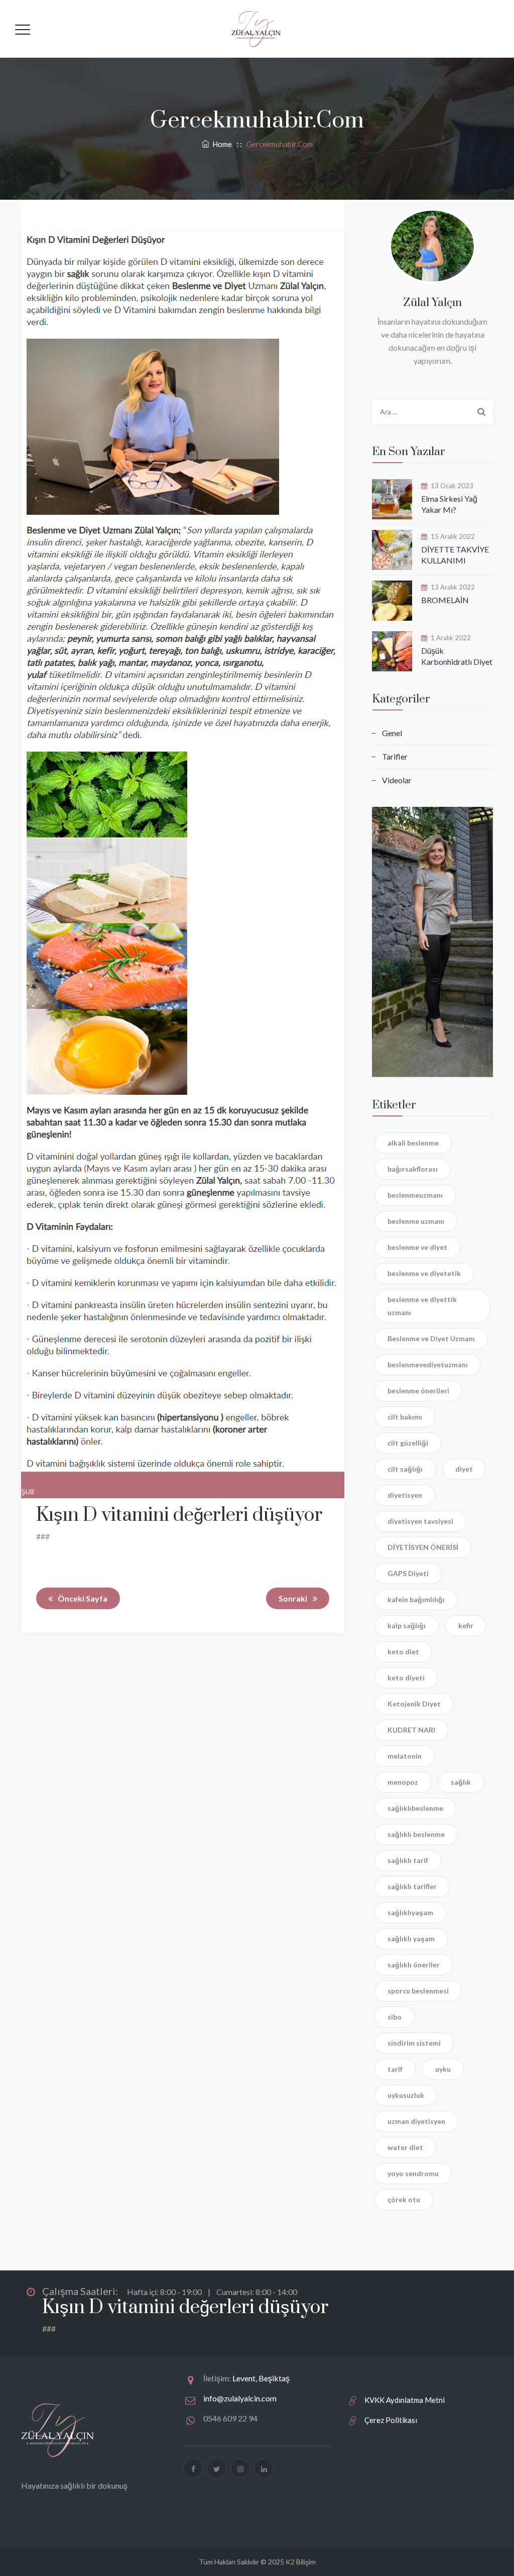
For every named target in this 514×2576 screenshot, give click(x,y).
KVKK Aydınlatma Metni (405, 2400)
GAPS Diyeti (408, 1573)
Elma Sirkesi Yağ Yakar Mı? (449, 504)
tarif (395, 2069)
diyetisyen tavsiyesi (420, 1521)
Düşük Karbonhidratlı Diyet (457, 656)
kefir (466, 1625)
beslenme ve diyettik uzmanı (422, 1306)
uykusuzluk (406, 2095)
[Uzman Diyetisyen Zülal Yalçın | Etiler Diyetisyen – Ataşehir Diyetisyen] (256, 29)
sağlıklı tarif (408, 1860)
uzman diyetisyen (416, 2121)
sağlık (461, 1782)
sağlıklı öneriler (414, 1965)
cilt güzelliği (408, 1443)
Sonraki (293, 1598)
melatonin (405, 1756)
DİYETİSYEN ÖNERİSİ (423, 1547)
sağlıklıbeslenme (415, 1808)
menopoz (403, 1782)
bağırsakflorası (413, 1169)
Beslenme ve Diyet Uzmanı (431, 1338)
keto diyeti (406, 1678)
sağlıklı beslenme (416, 1834)
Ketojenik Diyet (414, 1704)
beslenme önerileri (418, 1391)
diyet (464, 1469)
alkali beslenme (413, 1143)
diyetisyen (405, 1495)
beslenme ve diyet (417, 1247)
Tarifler (395, 756)
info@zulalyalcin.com (240, 2398)
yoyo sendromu (413, 2173)
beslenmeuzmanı (415, 1195)
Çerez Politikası (391, 2420)
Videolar (397, 780)
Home (221, 144)
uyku (443, 2069)
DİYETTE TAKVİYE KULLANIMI (455, 555)
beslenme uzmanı (416, 1221)
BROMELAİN (445, 600)
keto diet (403, 1652)
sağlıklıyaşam (410, 1912)
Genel (392, 733)
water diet (405, 2147)
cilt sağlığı (405, 1469)
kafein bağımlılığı (416, 1599)
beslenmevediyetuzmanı (428, 1365)
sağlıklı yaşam (411, 1939)
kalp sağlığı (407, 1625)
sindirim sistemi (414, 2043)
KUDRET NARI (411, 1730)
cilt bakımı (405, 1417)
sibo (395, 2017)
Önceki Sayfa (83, 1598)
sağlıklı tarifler (412, 1886)
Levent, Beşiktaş (261, 2378)
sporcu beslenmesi (418, 1991)
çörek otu (404, 2199)
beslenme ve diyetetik (424, 1273)
